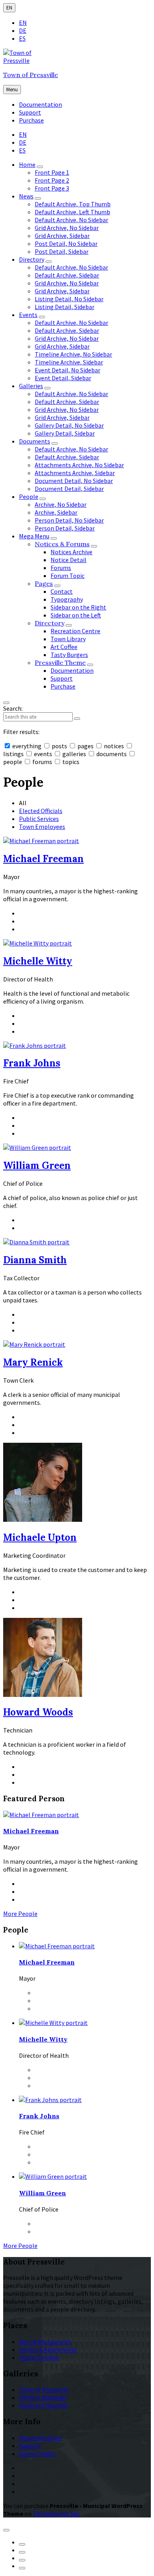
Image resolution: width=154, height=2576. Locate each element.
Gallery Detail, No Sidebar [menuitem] (69, 425)
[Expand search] (6, 703)
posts (59, 746)
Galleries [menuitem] (31, 386)
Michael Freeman (43, 859)
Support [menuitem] (30, 112)
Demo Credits (37, 2453)
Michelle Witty (38, 961)
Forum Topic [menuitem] (68, 576)
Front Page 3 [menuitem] (52, 188)
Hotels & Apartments (48, 2350)
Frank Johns (32, 1063)
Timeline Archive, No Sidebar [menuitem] (73, 354)
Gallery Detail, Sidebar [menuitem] (65, 433)
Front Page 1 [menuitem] (52, 172)
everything (27, 746)
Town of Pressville (31, 75)
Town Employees (42, 827)
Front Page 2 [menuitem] (52, 180)
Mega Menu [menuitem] (34, 536)
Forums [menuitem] (61, 568)
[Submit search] (77, 719)
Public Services (39, 819)
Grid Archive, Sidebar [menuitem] (62, 236)
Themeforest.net (56, 2514)
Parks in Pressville (43, 2405)
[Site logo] (27, 60)
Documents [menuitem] (35, 441)
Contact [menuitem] (62, 591)
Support (30, 2446)
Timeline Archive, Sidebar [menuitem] (69, 362)
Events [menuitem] (28, 315)
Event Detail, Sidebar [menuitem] (63, 378)
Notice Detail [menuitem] (69, 560)
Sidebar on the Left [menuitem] (76, 615)
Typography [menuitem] (67, 599)
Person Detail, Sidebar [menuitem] (65, 528)
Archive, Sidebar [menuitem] (56, 512)
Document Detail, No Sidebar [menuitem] (74, 481)
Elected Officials (41, 811)
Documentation (40, 2438)
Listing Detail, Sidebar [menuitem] (65, 307)
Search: (13, 708)
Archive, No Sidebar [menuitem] (61, 504)
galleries (74, 754)
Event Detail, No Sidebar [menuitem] (68, 370)
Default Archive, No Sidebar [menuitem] (71, 220)
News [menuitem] (26, 196)
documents (112, 754)
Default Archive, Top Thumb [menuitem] (73, 204)
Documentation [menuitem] (40, 104)
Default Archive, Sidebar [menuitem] (67, 275)
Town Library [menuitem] (68, 639)
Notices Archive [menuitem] (71, 552)
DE (23, 30)
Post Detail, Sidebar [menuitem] (62, 251)
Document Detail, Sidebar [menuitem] (69, 489)
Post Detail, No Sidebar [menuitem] (66, 243)
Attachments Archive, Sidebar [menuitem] (75, 473)
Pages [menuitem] (44, 583)
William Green (37, 1165)
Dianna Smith (35, 1260)
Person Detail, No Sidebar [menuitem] (69, 520)
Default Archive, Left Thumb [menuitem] (72, 212)
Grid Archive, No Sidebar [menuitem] (67, 228)
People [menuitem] (29, 496)
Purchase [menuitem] (31, 120)
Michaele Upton (40, 1537)
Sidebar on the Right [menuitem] (78, 607)
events (43, 754)
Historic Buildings (43, 2397)
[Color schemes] (6, 2530)
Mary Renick (33, 1362)
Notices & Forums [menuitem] (62, 544)
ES (22, 38)
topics (70, 762)
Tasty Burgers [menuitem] (69, 655)
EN (9, 8)
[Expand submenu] (40, 167)
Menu (12, 90)
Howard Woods (38, 1712)
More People (20, 1914)
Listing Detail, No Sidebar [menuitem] (69, 299)
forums (42, 762)
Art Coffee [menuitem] (64, 647)
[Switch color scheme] (22, 2544)
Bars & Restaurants (45, 2342)
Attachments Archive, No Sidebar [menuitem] (79, 465)
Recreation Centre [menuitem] (75, 631)
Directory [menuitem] (32, 259)
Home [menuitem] (27, 164)
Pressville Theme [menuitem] (60, 662)
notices (114, 746)
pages (85, 746)
